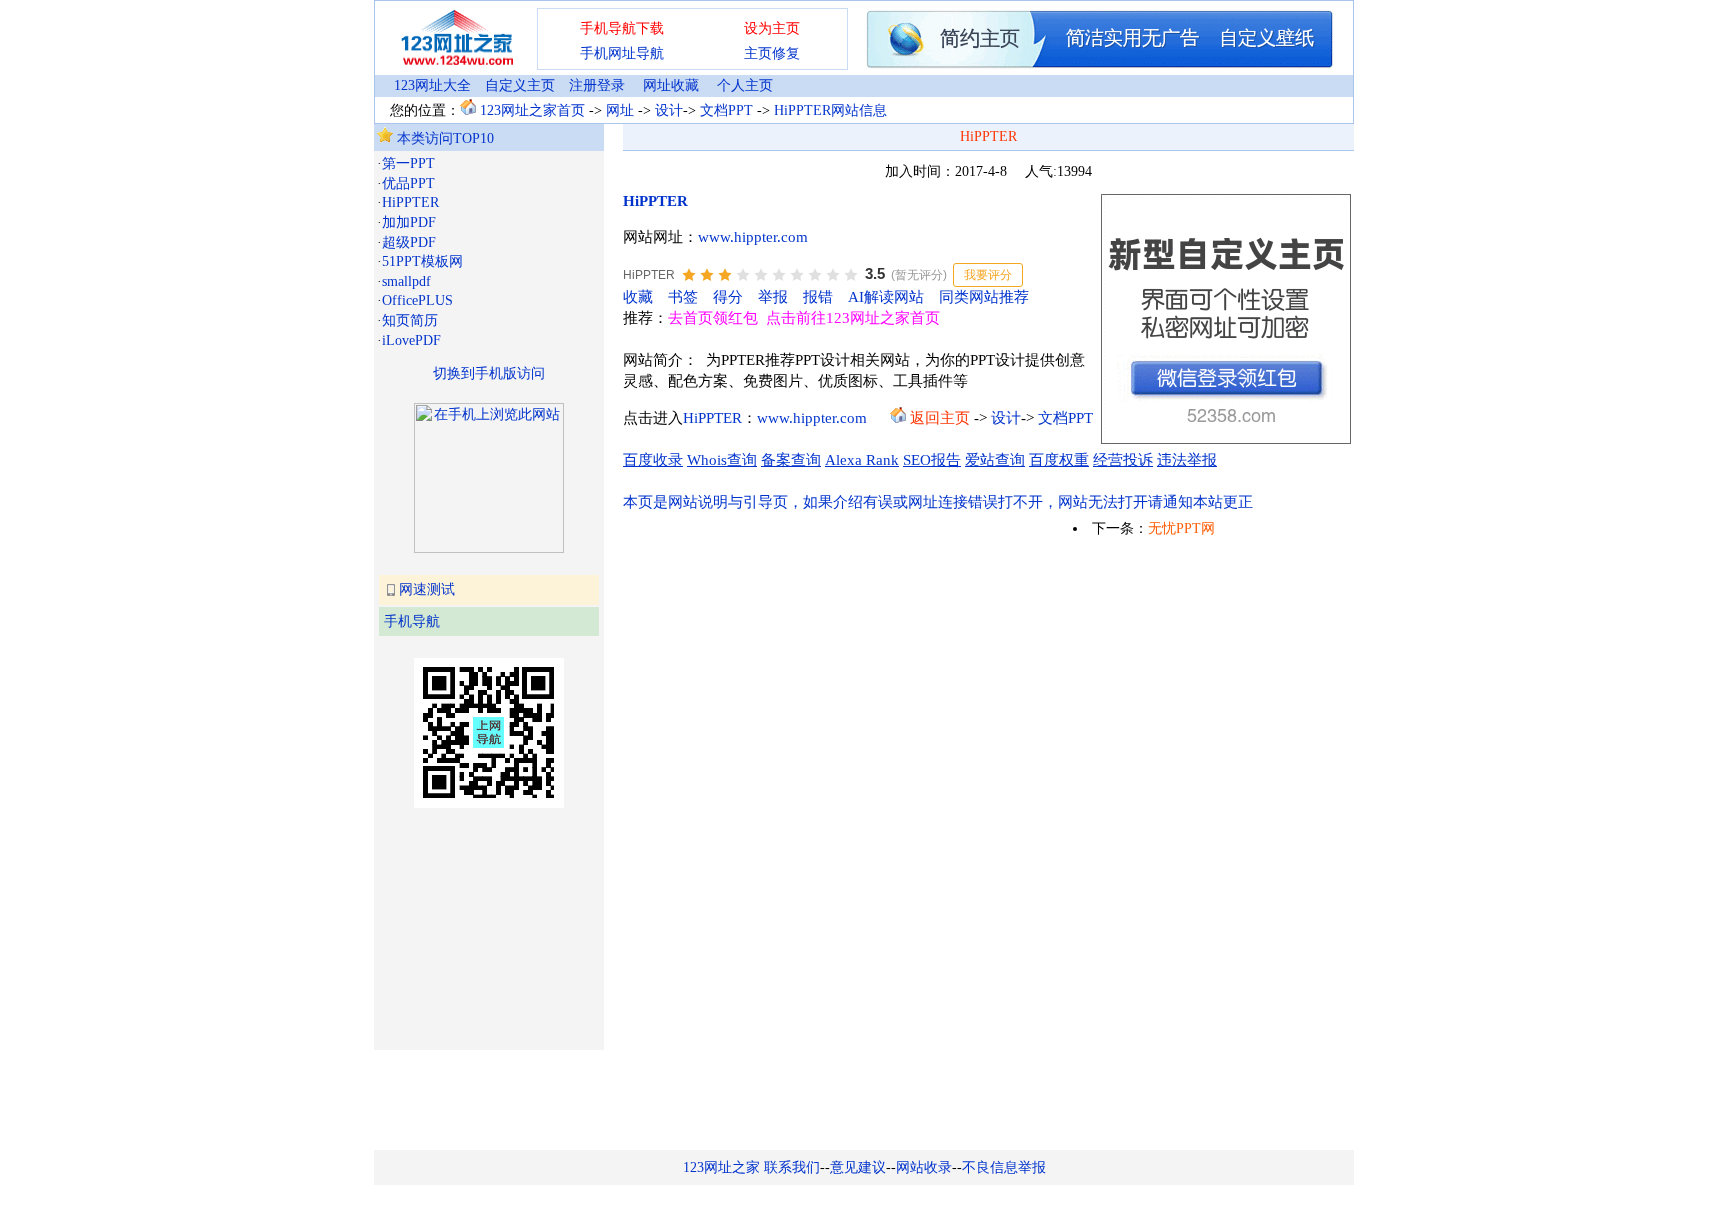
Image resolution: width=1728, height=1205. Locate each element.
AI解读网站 (886, 297)
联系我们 (792, 1167)
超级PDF (409, 242)
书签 (683, 297)
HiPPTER (410, 202)
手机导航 (412, 621)
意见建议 (858, 1167)
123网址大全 (432, 85)
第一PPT (408, 163)
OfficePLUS (417, 300)
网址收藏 (671, 85)
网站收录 (924, 1167)
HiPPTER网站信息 (830, 110)
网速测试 (427, 589)
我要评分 (988, 275)
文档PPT (726, 110)
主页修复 (772, 53)
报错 (818, 297)
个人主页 (745, 85)
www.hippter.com (753, 237)
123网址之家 (721, 1167)
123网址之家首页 (532, 110)
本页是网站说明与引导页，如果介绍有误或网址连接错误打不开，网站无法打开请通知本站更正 (938, 502)
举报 (773, 297)
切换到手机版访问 (489, 373)
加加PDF (409, 222)
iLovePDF (411, 340)
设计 (669, 110)
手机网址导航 (622, 53)
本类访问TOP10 (443, 138)
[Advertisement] (477, 927)
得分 (728, 297)
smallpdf (406, 281)
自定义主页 (520, 85)
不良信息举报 (1004, 1167)
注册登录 (597, 85)
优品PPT (408, 183)
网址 (620, 110)
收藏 (638, 297)
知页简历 (410, 320)
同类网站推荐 (984, 297)
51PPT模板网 (422, 261)
